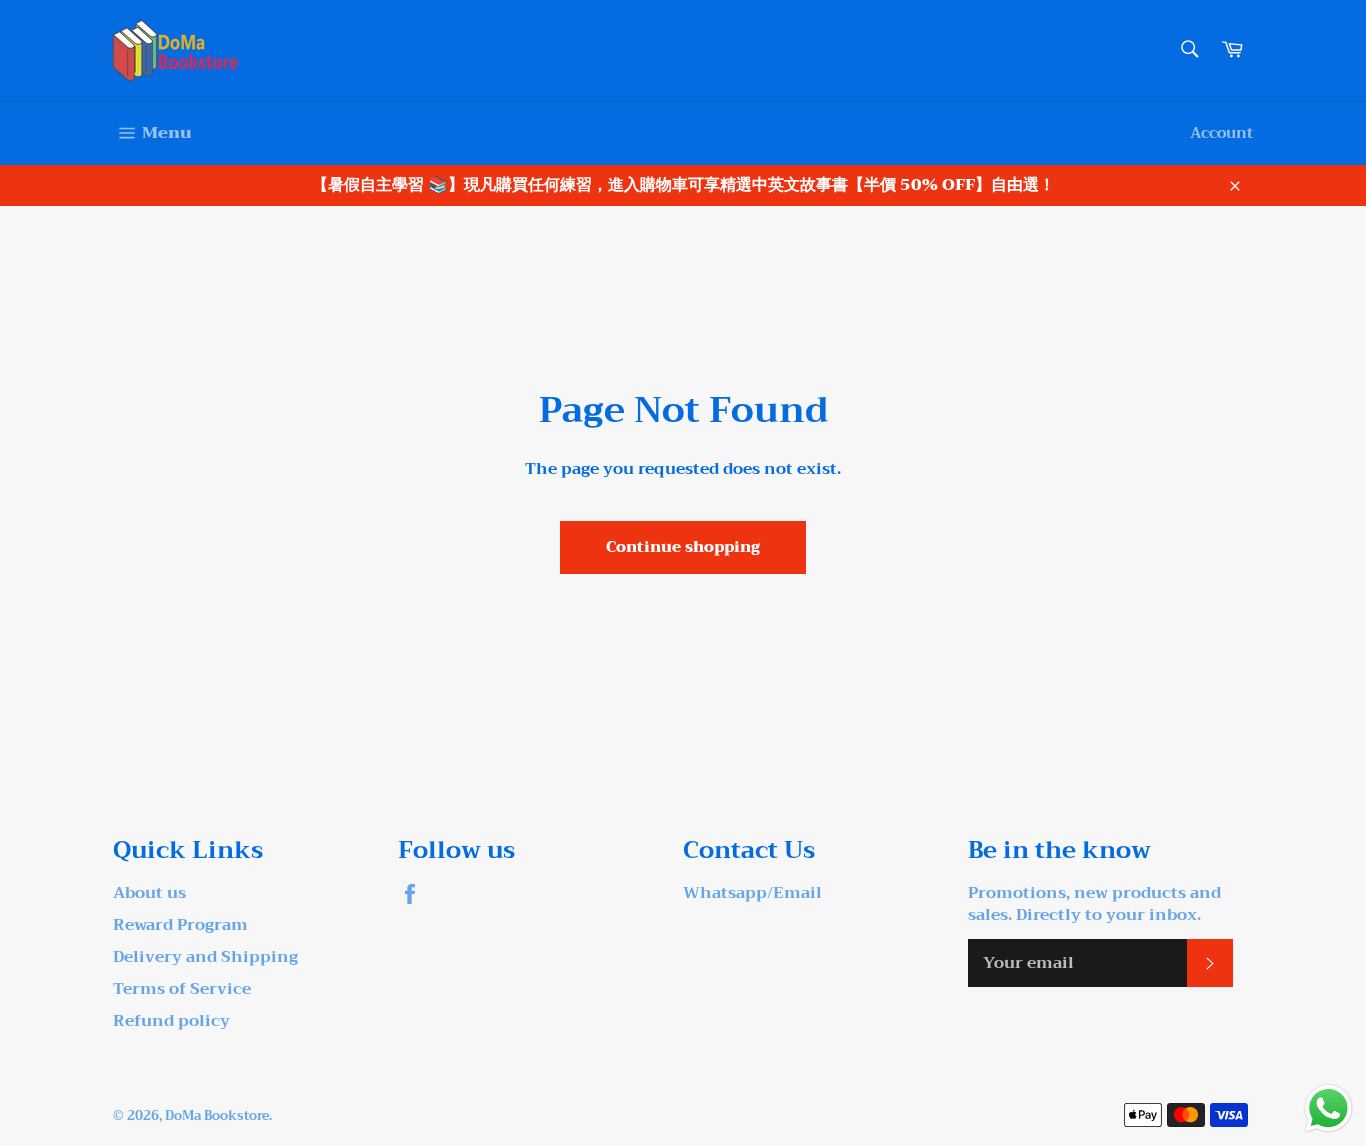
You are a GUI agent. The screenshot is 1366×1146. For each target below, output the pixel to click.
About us (149, 893)
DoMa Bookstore (217, 1116)
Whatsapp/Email (752, 893)
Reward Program (180, 925)
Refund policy (171, 1021)
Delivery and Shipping (205, 957)
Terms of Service (182, 989)
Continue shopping (683, 547)
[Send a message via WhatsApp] (1328, 1108)
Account (1221, 133)
